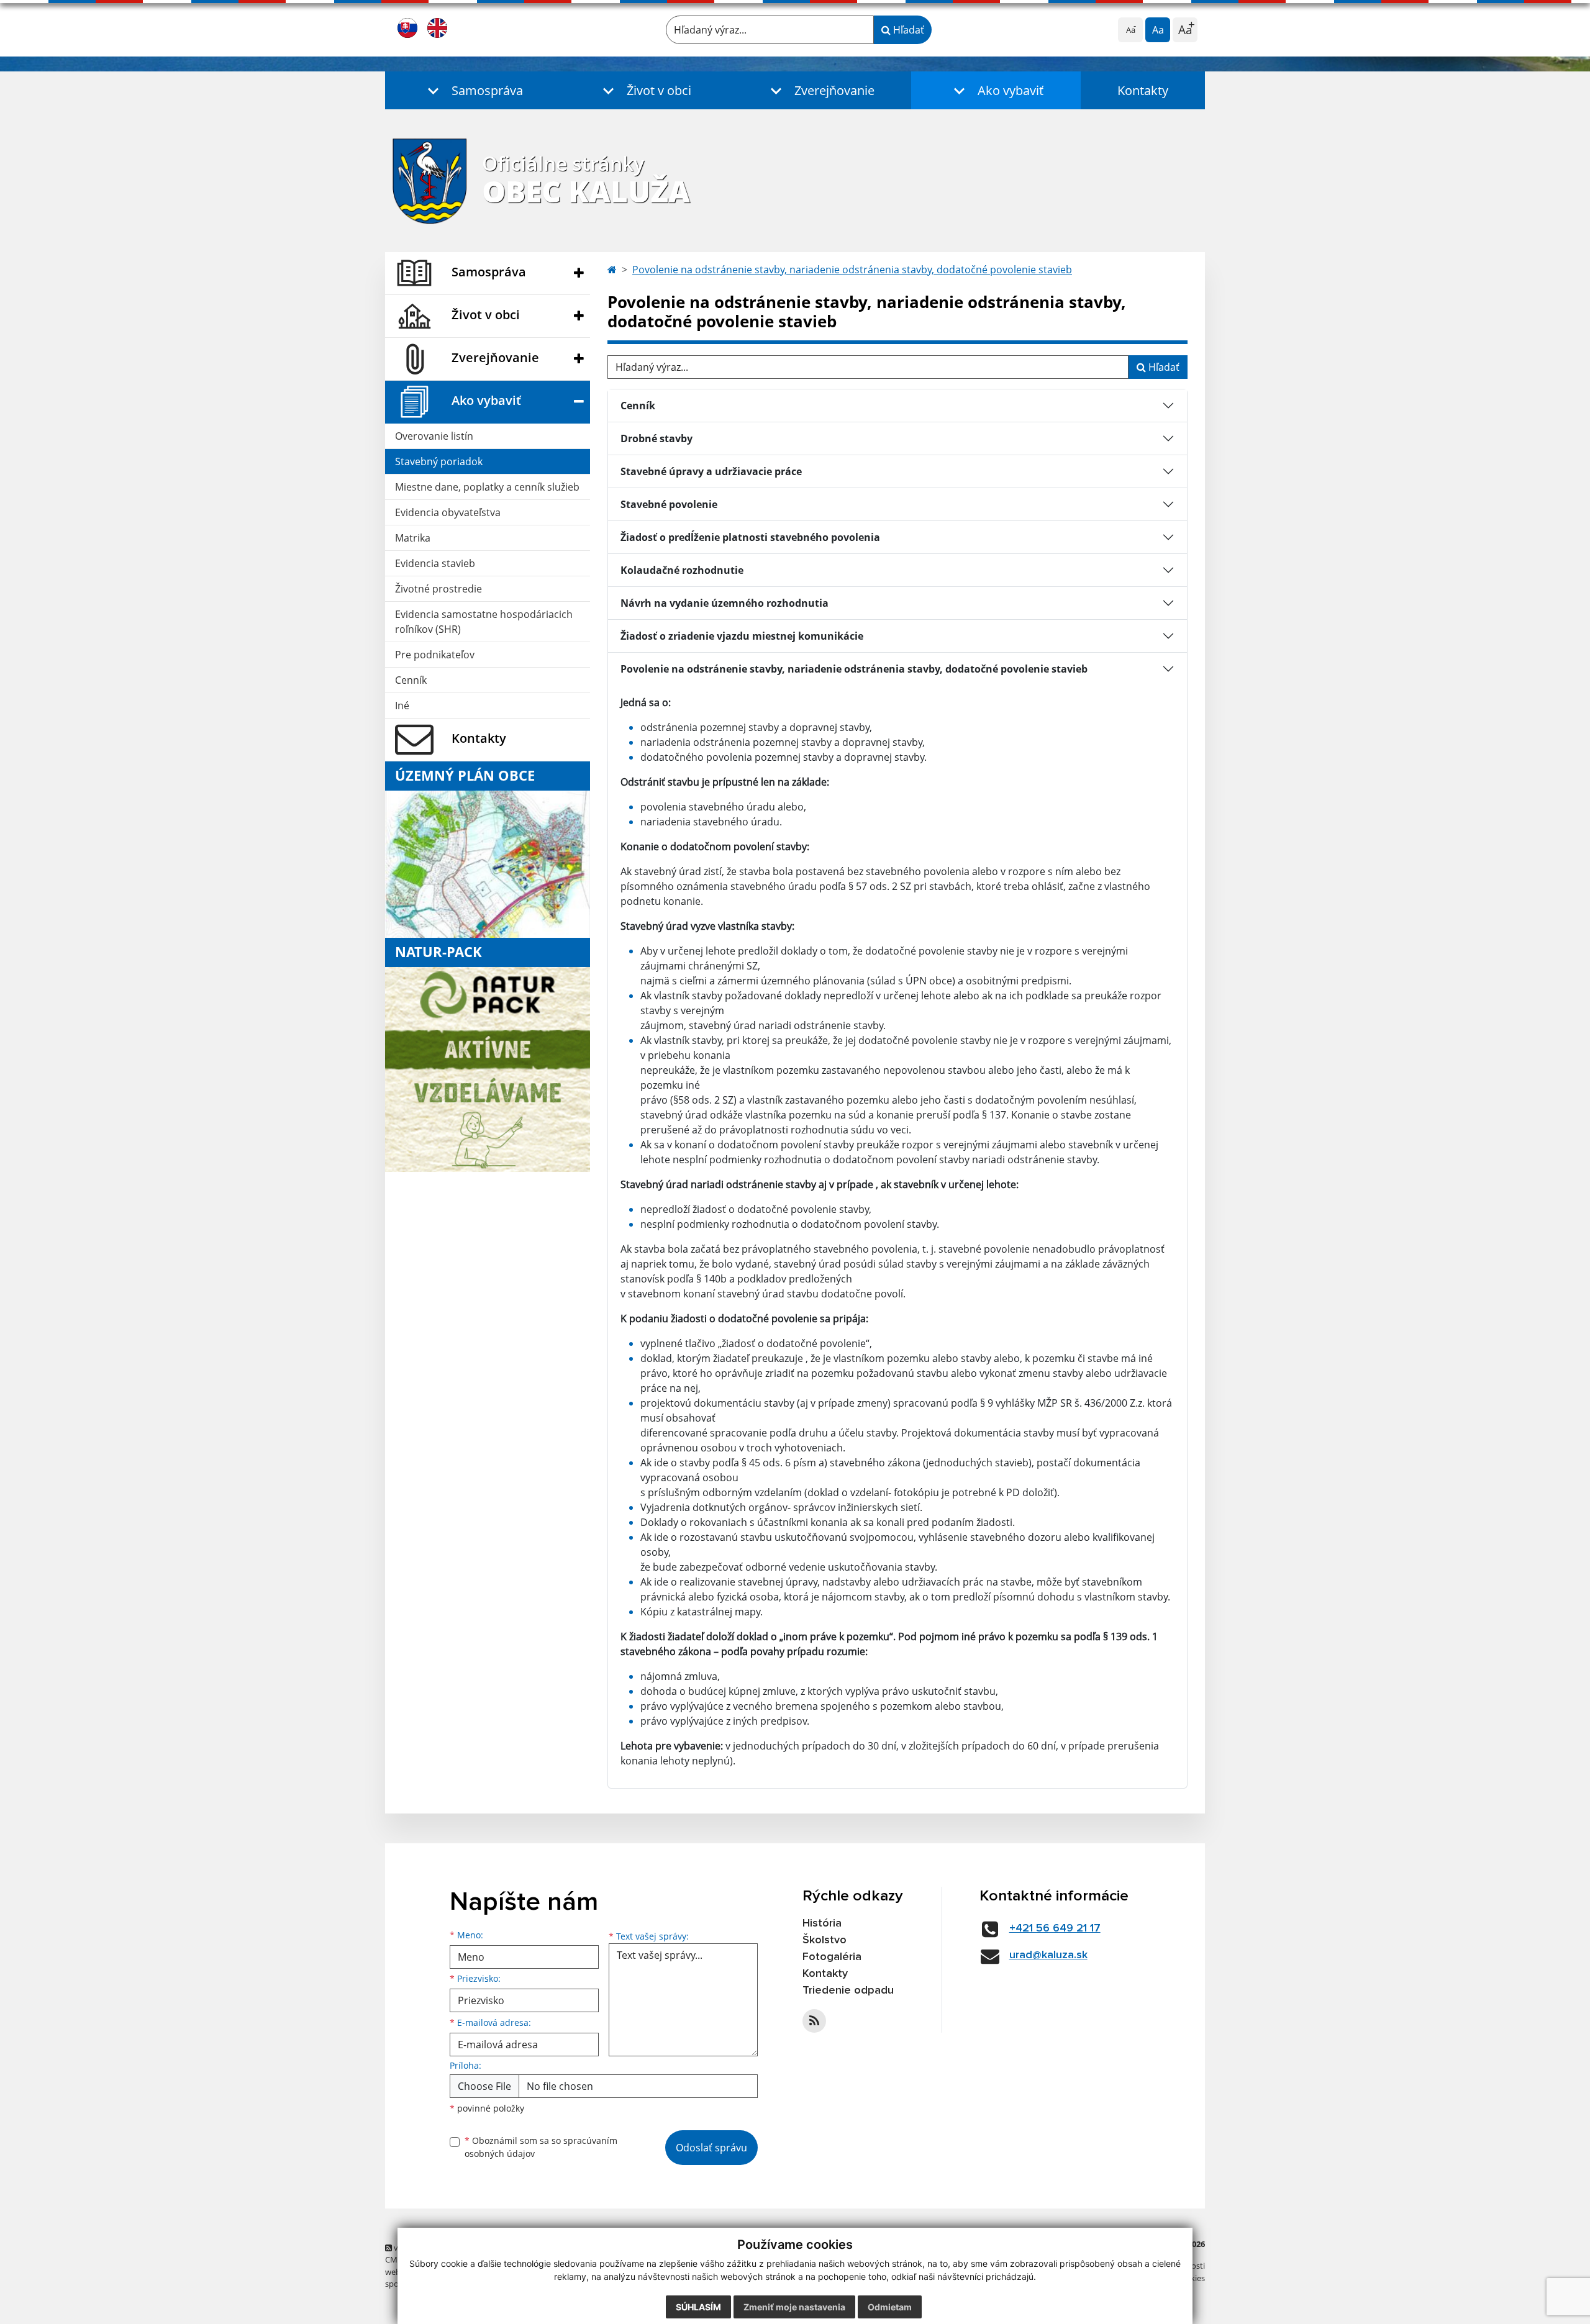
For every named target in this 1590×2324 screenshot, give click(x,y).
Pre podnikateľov (435, 655)
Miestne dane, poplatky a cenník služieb (487, 487)
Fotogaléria (832, 1957)
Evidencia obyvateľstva (448, 512)
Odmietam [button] (890, 2307)
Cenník (411, 680)
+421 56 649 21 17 (1055, 1928)
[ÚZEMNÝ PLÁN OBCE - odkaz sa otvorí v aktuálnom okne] (488, 863)
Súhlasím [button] (698, 2307)
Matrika (413, 538)
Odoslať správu (711, 2148)
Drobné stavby (656, 438)
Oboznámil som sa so (541, 2147)
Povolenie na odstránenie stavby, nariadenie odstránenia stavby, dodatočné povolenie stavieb (852, 270)
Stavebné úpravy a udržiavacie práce (711, 471)
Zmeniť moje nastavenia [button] (794, 2307)
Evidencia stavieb (435, 563)
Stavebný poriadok (439, 461)
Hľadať (907, 30)
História (822, 1923)
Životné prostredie (438, 589)
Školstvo (825, 1940)
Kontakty (1143, 90)
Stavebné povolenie (669, 504)
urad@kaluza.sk (1048, 1955)
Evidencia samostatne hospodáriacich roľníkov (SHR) (484, 622)
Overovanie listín (434, 436)
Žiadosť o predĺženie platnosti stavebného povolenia (750, 537)
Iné (402, 706)
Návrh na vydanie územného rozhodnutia (725, 603)
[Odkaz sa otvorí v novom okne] (814, 2021)
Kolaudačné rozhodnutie (682, 570)
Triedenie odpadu (848, 1990)
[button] (472, 90)
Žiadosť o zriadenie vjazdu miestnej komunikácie (742, 636)
